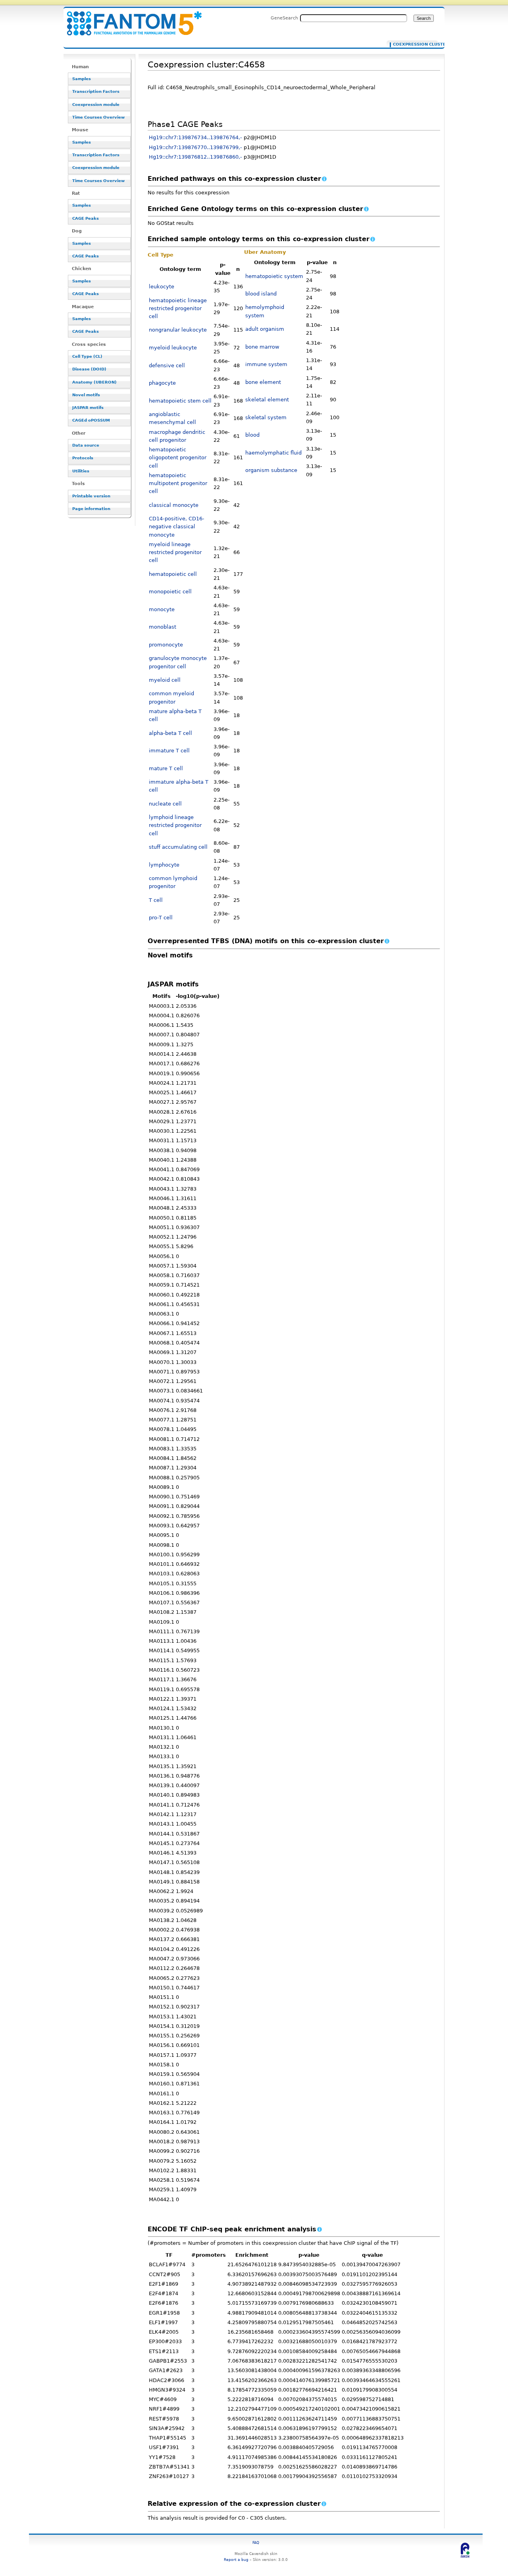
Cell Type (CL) (87, 356)
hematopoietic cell (173, 574)
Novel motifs (86, 395)
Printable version (91, 496)
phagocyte (162, 383)
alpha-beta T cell (170, 733)
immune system (266, 364)
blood (252, 435)
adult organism (265, 329)
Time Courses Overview (98, 117)
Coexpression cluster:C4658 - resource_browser (129, 19)
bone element (263, 382)
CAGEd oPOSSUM (91, 420)
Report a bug (236, 2560)
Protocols (83, 458)
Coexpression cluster (414, 44)
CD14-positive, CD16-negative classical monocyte (177, 527)
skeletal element (267, 400)
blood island (261, 294)
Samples (82, 79)
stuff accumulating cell (178, 847)
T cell (156, 900)
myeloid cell (165, 680)
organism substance (271, 470)
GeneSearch (284, 18)
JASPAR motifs (88, 408)
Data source (86, 445)
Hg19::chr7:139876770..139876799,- (195, 147)
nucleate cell (165, 804)
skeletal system (266, 417)
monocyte (162, 609)
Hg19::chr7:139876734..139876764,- (195, 137)
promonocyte (166, 645)
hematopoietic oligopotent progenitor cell (178, 458)
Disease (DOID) (89, 369)
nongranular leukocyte (178, 330)
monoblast (163, 627)
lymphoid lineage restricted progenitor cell (175, 825)
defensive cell (167, 365)
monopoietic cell (170, 592)
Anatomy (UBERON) (94, 382)
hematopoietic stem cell (180, 401)
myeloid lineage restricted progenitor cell (175, 552)
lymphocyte (164, 865)
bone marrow (262, 347)
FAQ (256, 2542)
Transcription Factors (96, 91)
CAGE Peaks (86, 218)
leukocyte (162, 287)
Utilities (81, 471)
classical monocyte (174, 505)
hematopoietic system (274, 276)
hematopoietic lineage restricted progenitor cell (178, 309)
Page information (91, 509)
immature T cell (169, 751)
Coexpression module (96, 105)
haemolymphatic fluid (273, 453)
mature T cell (166, 768)
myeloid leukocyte (173, 348)
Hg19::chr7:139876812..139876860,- (195, 157)
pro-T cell (161, 918)
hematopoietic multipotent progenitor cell (178, 483)
